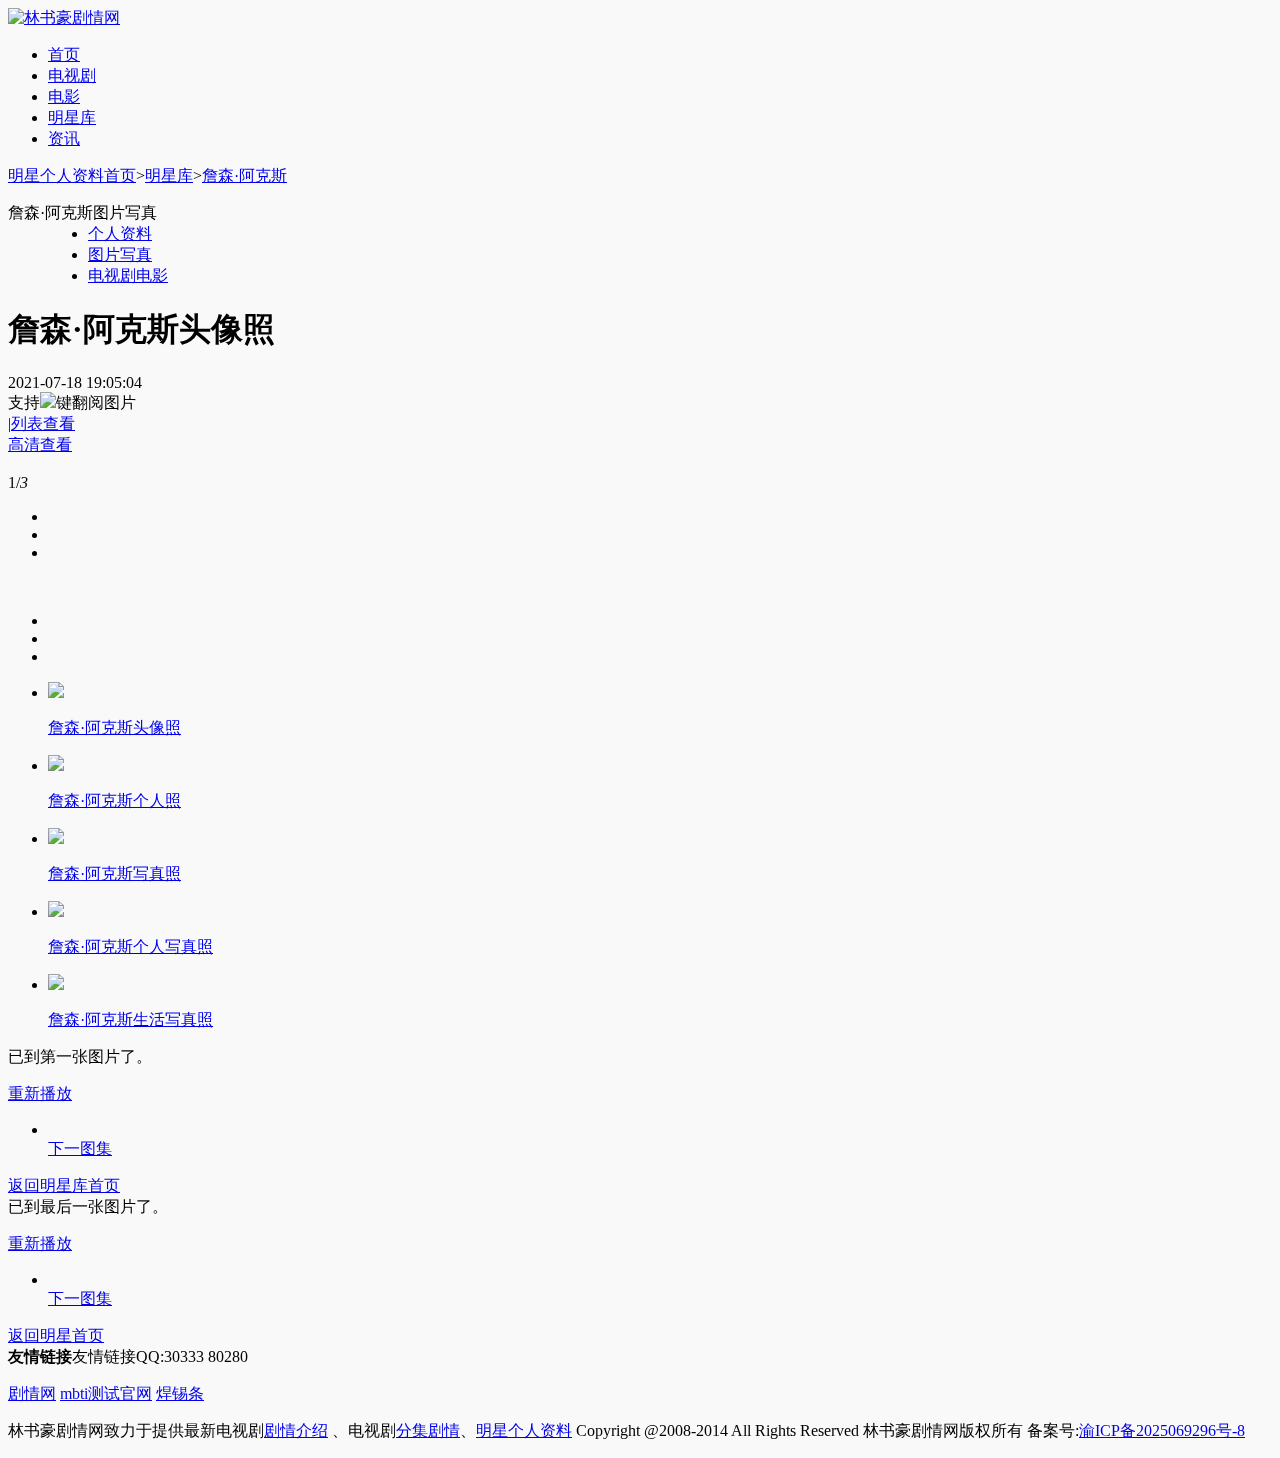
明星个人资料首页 (72, 175)
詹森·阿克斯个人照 (114, 800)
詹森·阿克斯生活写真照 (130, 1019)
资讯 (64, 138)
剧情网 (32, 1393)
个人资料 (120, 233)
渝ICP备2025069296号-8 (1162, 1430)
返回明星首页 (56, 1335)
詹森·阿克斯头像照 (114, 727)
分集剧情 (428, 1430)
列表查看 (43, 423)
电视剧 (72, 75)
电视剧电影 (128, 275)
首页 (64, 54)
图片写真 (120, 254)
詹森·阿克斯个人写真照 (130, 946)
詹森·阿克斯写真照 (114, 873)
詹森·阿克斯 (244, 175)
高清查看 (40, 444)
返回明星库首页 (64, 1185)
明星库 (72, 117)
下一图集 (80, 1148)
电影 (64, 96)
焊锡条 (180, 1393)
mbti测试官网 (106, 1393)
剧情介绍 (296, 1430)
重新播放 (40, 1093)
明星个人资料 (524, 1430)
